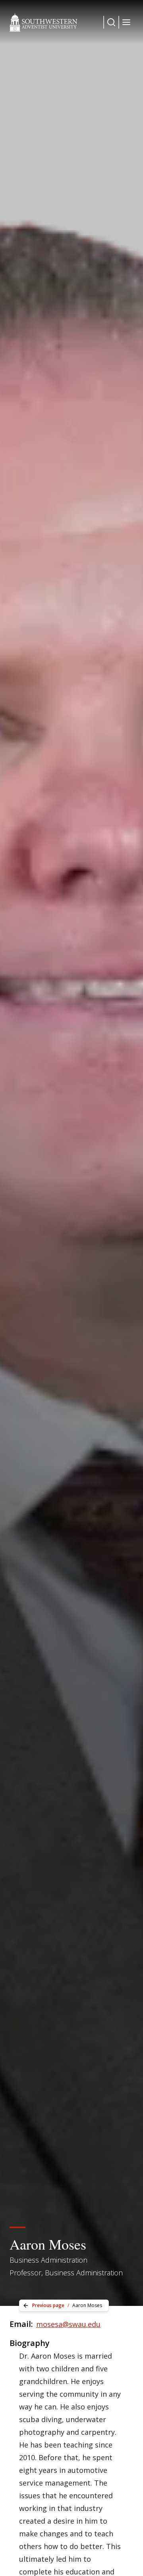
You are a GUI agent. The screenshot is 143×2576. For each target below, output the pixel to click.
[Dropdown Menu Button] (111, 22)
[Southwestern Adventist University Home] (43, 22)
